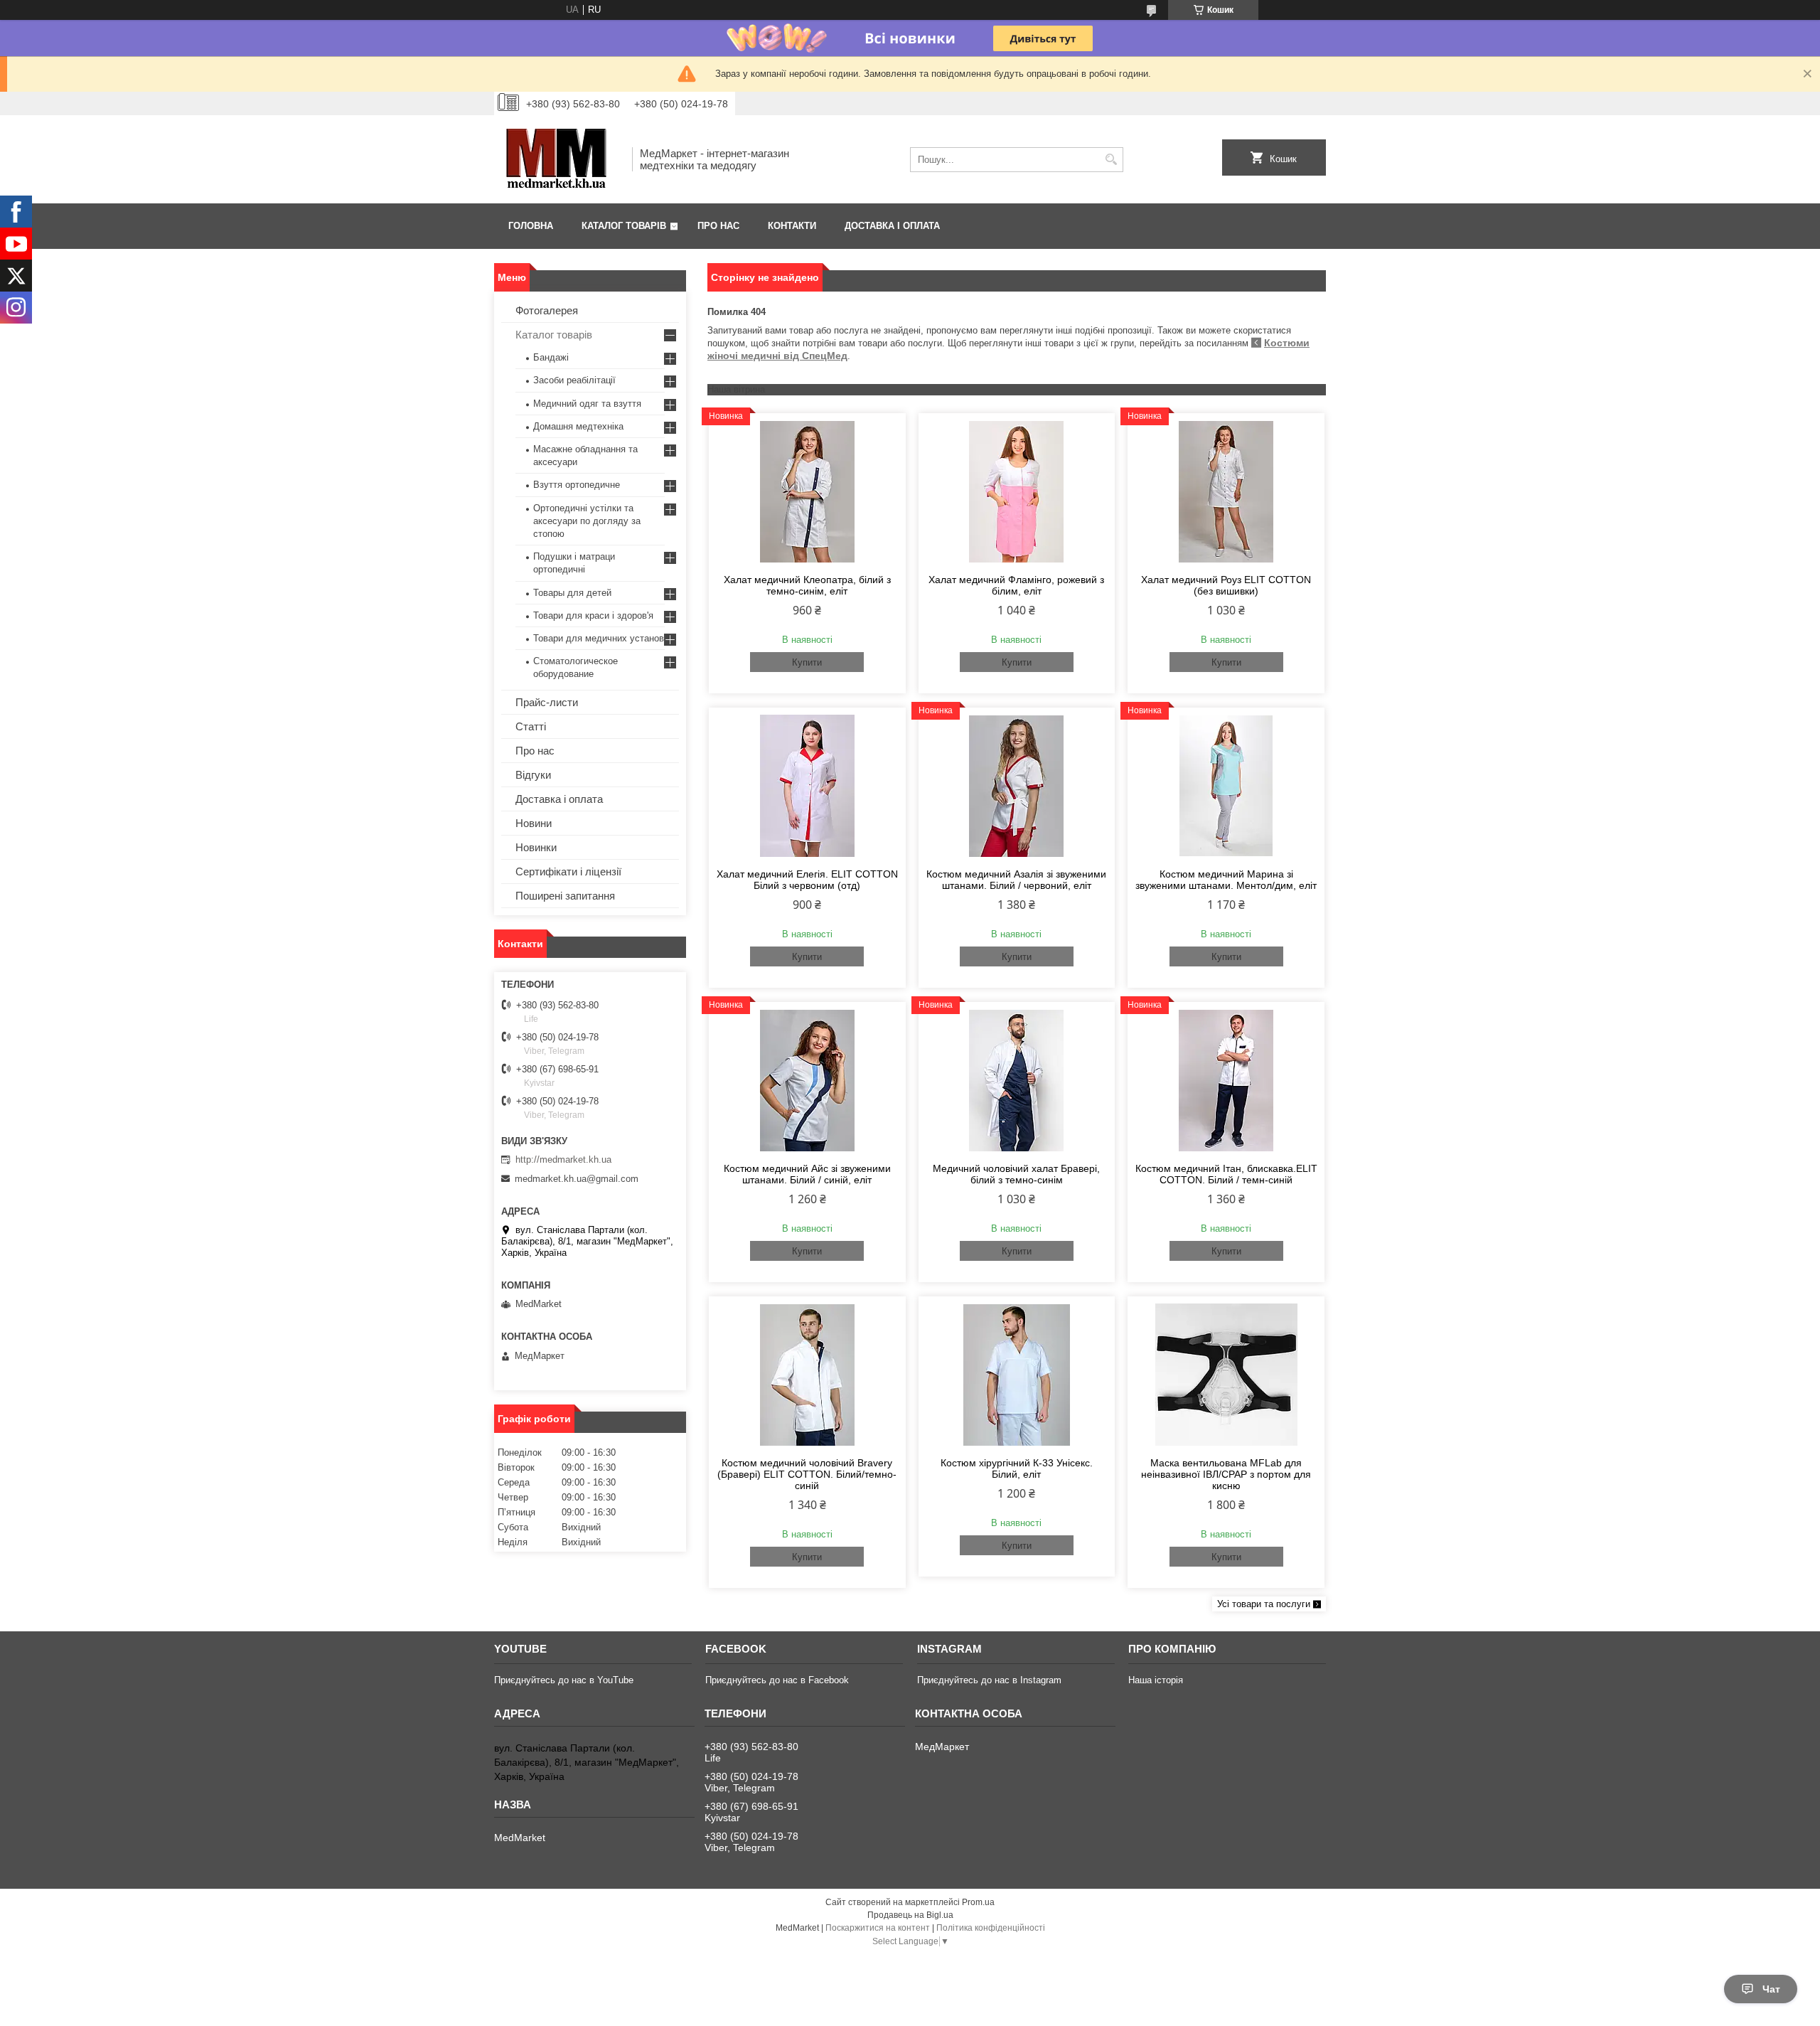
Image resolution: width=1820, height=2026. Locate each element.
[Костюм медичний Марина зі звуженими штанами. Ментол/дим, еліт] (1226, 786)
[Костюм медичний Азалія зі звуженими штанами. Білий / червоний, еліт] (1017, 786)
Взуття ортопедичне (577, 485)
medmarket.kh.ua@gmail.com (577, 1179)
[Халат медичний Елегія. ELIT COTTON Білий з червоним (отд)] (807, 786)
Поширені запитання (565, 896)
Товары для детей (572, 593)
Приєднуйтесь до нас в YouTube (564, 1680)
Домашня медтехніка (578, 426)
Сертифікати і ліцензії (568, 871)
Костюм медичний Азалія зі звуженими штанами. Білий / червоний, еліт (1016, 880)
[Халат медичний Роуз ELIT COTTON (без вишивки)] (1226, 491)
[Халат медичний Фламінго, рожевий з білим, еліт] (1017, 491)
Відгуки (533, 775)
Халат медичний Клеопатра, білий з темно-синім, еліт (807, 585)
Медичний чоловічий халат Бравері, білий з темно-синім (1016, 1174)
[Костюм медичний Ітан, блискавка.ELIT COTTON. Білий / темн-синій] (1226, 1080)
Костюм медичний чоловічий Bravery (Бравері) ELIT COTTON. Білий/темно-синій (807, 1474)
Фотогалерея (547, 310)
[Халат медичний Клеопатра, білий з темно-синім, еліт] (807, 491)
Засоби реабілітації (574, 380)
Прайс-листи (547, 702)
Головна (531, 226)
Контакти (792, 226)
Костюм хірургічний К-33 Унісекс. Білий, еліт (1017, 1468)
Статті (531, 726)
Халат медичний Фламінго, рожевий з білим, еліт (1016, 585)
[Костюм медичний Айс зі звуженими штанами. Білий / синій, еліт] (807, 1080)
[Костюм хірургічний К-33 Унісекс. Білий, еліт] (1017, 1375)
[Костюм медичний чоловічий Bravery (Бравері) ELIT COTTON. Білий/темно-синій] (807, 1375)
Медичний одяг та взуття (587, 404)
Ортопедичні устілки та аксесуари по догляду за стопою (587, 521)
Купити (807, 662)
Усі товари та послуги (1264, 1604)
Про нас (718, 226)
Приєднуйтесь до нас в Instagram (989, 1680)
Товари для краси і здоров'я (593, 615)
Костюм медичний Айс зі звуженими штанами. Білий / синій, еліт (807, 1174)
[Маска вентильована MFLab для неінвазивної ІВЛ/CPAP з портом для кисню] (1226, 1375)
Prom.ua (978, 1902)
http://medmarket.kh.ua (563, 1159)
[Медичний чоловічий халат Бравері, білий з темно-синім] (1017, 1080)
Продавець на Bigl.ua (910, 1915)
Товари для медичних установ (599, 638)
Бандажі (551, 357)
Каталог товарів (624, 226)
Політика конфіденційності (991, 1928)
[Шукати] (1111, 160)
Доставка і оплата (892, 226)
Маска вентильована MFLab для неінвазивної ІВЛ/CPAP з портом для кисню (1226, 1474)
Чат (1771, 1989)
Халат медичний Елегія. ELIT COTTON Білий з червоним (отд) (807, 880)
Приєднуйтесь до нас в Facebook (777, 1680)
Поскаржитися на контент (878, 1928)
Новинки (536, 847)
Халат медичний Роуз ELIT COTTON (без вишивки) (1226, 585)
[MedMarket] (558, 159)
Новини (534, 823)
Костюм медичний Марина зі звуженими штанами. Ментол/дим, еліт (1226, 880)
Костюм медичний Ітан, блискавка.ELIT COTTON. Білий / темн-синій (1226, 1174)
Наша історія (1156, 1680)
